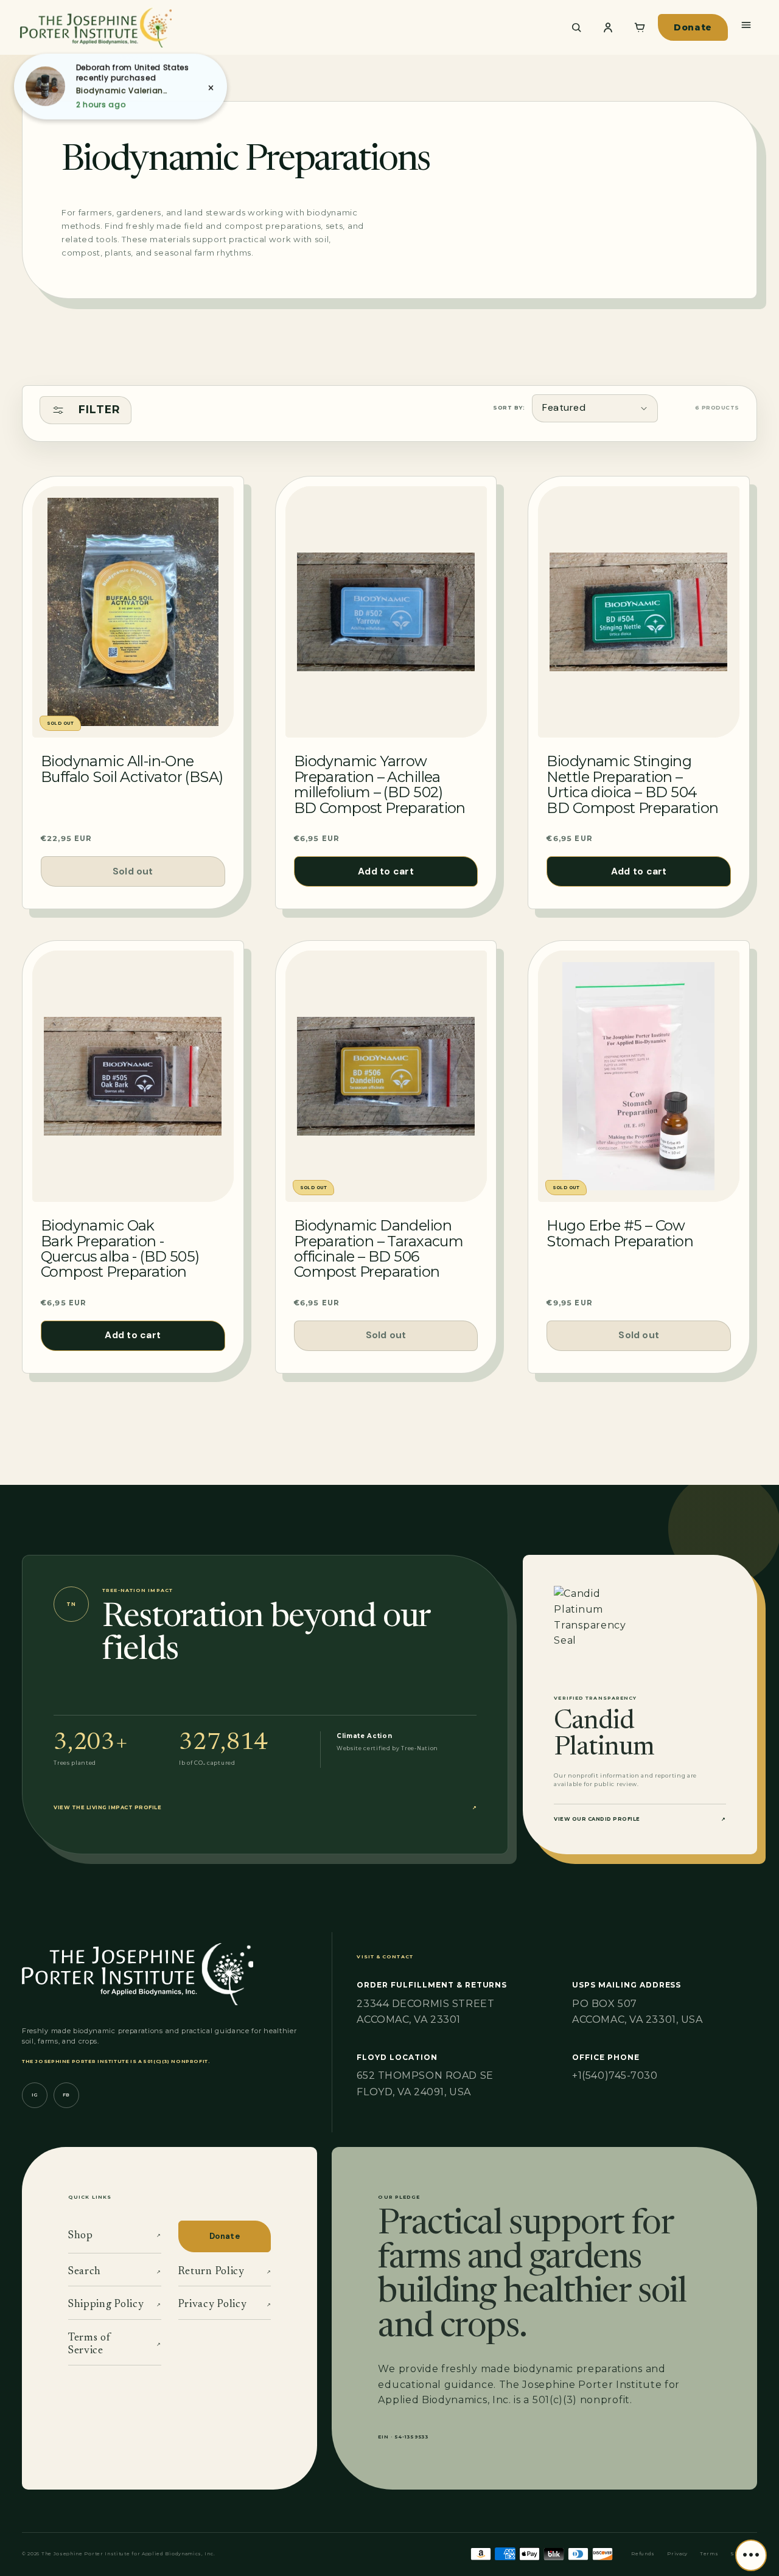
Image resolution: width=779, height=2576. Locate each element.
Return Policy (225, 2272)
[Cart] (640, 27)
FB (66, 2095)
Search (115, 2272)
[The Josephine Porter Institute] (284, 27)
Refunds (643, 2554)
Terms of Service (115, 2344)
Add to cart (386, 871)
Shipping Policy (115, 2305)
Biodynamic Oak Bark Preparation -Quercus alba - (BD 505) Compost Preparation (120, 1249)
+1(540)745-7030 (615, 2075)
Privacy (677, 2554)
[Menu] (746, 25)
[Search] (576, 27)
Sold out (133, 871)
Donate (693, 27)
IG (35, 2095)
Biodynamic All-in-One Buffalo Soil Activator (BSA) (132, 769)
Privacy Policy (225, 2305)
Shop (115, 2236)
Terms (709, 2554)
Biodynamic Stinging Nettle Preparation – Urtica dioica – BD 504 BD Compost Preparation (632, 784)
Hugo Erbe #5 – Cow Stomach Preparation (620, 1233)
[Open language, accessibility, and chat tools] (751, 2555)
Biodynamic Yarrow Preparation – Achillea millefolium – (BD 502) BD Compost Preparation (380, 784)
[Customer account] (608, 27)
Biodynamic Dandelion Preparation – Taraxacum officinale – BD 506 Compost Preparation (379, 1249)
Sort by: (509, 407)
